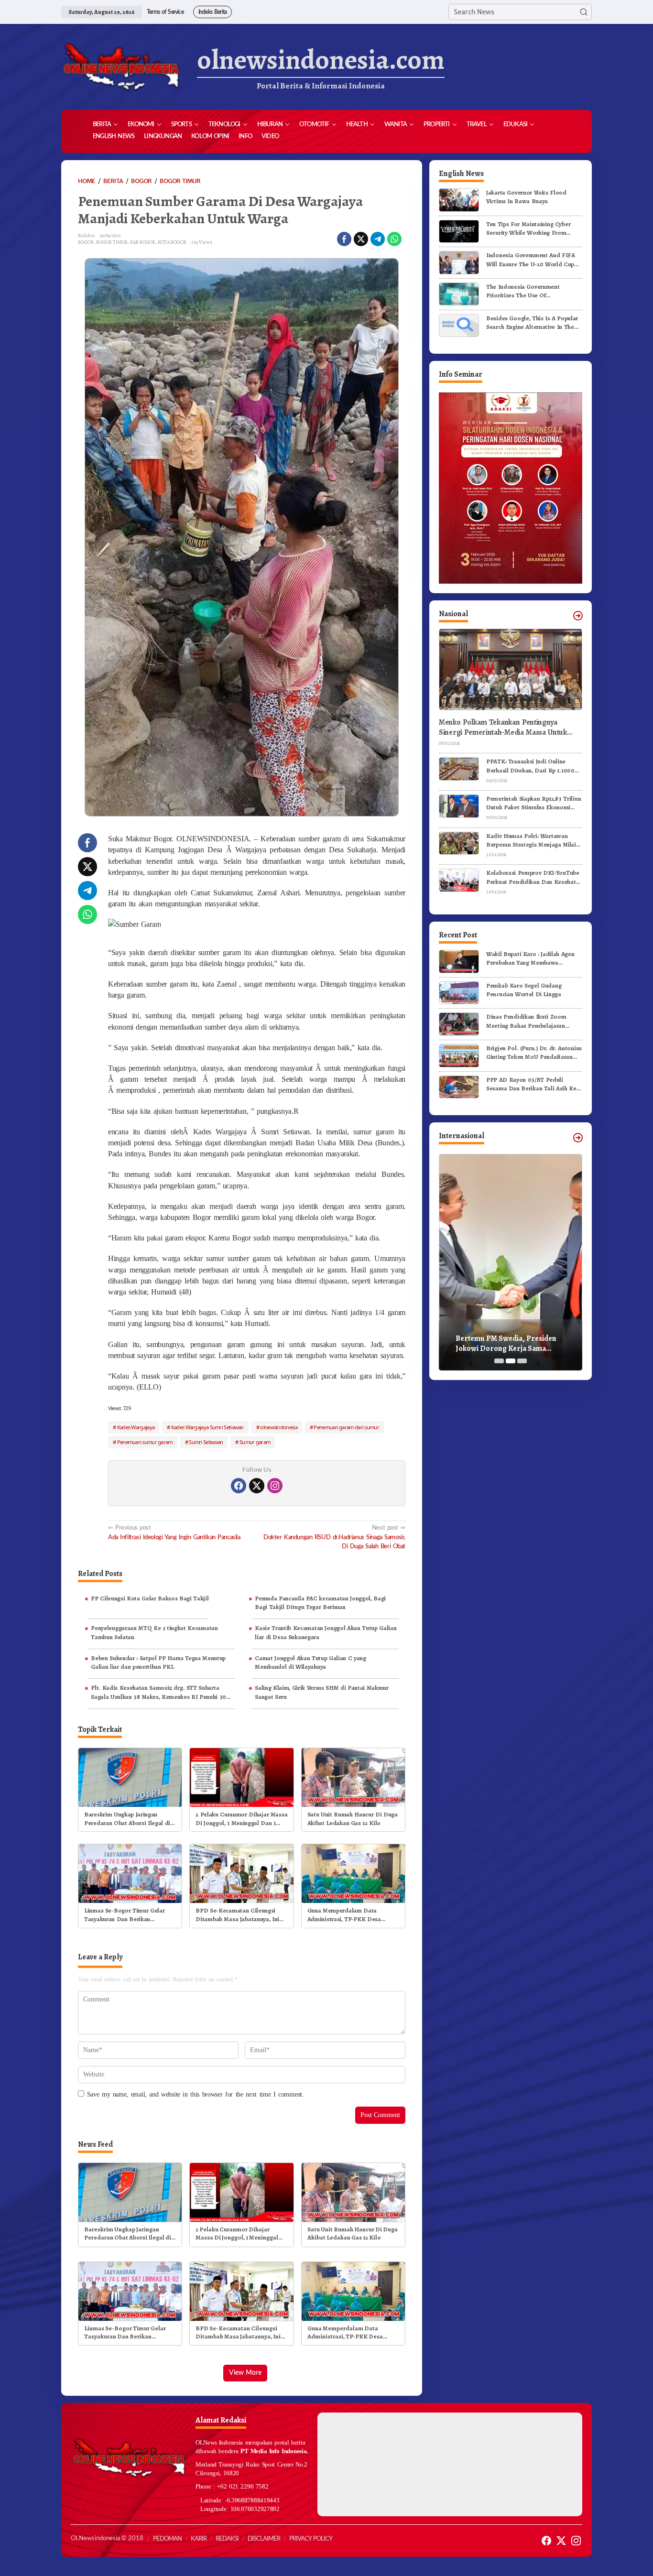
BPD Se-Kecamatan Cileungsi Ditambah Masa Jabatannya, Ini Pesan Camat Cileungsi (237, 1915)
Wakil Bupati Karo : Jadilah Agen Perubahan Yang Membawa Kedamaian (530, 958)
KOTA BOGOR (172, 242)
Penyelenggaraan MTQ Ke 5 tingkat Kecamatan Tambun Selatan (154, 1632)
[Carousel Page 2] (511, 1361)
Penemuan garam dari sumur (346, 1427)
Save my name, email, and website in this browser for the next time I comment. (196, 2094)
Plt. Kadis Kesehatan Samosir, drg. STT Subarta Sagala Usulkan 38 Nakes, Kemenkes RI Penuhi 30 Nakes (158, 1692)
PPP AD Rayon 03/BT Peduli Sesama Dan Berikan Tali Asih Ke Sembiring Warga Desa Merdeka (531, 1084)
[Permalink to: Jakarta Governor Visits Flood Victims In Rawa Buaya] (459, 200)
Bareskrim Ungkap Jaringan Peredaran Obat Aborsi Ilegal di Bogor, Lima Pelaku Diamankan (127, 1819)
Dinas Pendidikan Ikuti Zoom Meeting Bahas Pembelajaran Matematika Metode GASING (526, 1021)
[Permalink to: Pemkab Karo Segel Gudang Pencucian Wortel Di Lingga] (459, 992)
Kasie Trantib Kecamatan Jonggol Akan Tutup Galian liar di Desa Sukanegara (326, 1632)
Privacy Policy (311, 2539)
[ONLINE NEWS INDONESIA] (121, 67)
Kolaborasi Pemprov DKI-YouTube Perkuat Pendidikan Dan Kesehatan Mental (534, 877)
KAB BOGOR (143, 242)
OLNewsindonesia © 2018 (107, 2538)
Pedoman (167, 2539)
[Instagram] (275, 1486)
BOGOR (86, 242)
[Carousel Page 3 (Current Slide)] (522, 1361)
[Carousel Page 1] (499, 1361)
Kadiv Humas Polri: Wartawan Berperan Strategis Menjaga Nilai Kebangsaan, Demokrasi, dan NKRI (534, 840)
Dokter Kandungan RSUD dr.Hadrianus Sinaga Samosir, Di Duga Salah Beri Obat (334, 1537)
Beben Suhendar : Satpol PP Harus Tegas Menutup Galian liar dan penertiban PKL (158, 1662)
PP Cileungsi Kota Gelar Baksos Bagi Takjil (150, 1598)
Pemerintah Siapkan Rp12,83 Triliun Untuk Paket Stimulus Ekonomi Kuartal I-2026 (533, 803)
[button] (584, 12)
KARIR (199, 2539)
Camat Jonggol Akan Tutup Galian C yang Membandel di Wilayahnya (310, 1662)
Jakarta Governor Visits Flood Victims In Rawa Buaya (526, 197)
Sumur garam (255, 1442)
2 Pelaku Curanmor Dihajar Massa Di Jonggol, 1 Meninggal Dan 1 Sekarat (241, 1819)
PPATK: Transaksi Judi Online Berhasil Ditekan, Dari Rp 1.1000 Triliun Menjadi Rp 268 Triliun (530, 766)
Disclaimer (264, 2539)
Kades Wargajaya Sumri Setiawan (207, 1427)
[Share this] (344, 239)
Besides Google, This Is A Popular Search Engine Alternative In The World (532, 322)
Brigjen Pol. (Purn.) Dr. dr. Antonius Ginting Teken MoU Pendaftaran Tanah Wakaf (534, 1053)
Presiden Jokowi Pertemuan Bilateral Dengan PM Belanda (505, 1344)
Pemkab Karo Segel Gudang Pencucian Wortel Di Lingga (524, 990)
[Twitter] (257, 1486)
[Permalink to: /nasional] (578, 616)
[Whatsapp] (394, 239)
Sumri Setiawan (206, 1442)
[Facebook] (239, 1486)
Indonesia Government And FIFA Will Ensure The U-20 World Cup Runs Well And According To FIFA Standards (532, 260)
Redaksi (227, 2539)
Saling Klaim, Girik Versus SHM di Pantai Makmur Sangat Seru (322, 1692)
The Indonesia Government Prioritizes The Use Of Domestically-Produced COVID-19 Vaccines (533, 291)
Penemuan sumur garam (145, 1442)
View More (245, 2373)
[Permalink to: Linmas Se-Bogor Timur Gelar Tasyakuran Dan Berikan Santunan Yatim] (130, 1873)
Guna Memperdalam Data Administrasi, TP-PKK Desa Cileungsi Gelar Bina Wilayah (347, 1915)
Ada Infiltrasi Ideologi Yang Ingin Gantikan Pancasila (174, 1532)
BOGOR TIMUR (112, 242)
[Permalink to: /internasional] (578, 1138)
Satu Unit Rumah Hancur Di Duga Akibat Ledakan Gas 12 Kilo (353, 1819)
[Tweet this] (361, 239)
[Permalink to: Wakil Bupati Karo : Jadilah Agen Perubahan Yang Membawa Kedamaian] (459, 961)
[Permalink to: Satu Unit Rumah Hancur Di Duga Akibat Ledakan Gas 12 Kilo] (353, 1777)
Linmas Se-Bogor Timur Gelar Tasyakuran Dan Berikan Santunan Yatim (124, 1915)
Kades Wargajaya (136, 1427)
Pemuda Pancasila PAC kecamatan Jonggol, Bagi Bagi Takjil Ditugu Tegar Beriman (320, 1603)
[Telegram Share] (378, 239)
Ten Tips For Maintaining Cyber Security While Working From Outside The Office (528, 228)
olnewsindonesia (279, 1427)
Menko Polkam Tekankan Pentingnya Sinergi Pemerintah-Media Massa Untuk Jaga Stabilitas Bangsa (503, 728)
